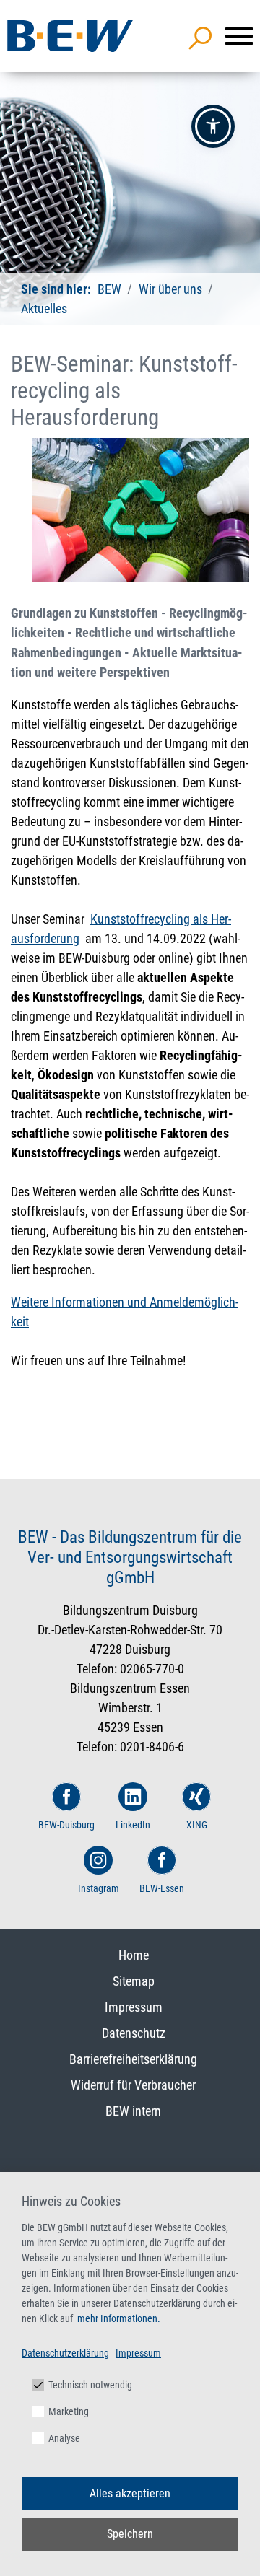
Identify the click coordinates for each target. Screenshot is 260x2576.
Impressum (134, 2007)
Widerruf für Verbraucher (133, 2085)
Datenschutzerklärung (65, 2353)
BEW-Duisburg (66, 1825)
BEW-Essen (162, 1888)
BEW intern (133, 2111)
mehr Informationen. (119, 2318)
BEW (109, 289)
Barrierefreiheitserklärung (133, 2059)
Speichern (130, 2534)
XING (197, 1825)
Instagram (99, 1888)
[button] (213, 126)
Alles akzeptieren (130, 2493)
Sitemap (134, 1981)
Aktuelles (44, 308)
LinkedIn (133, 1825)
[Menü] (239, 36)
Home (134, 1955)
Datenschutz (134, 2033)
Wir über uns (170, 289)
